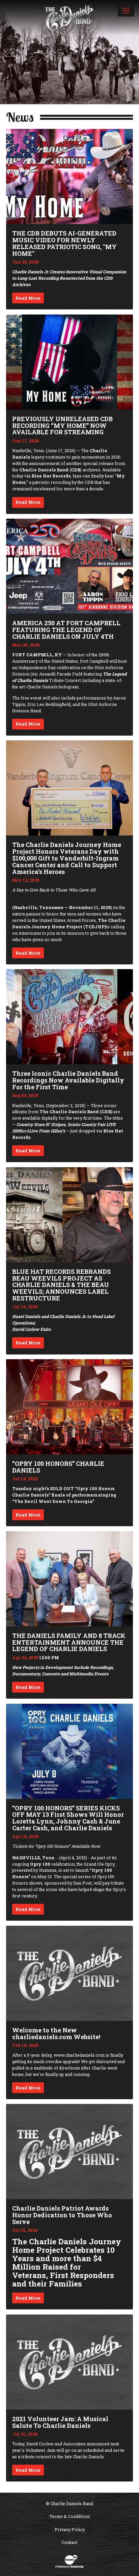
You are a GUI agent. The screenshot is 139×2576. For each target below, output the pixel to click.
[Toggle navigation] (126, 10)
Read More (28, 298)
